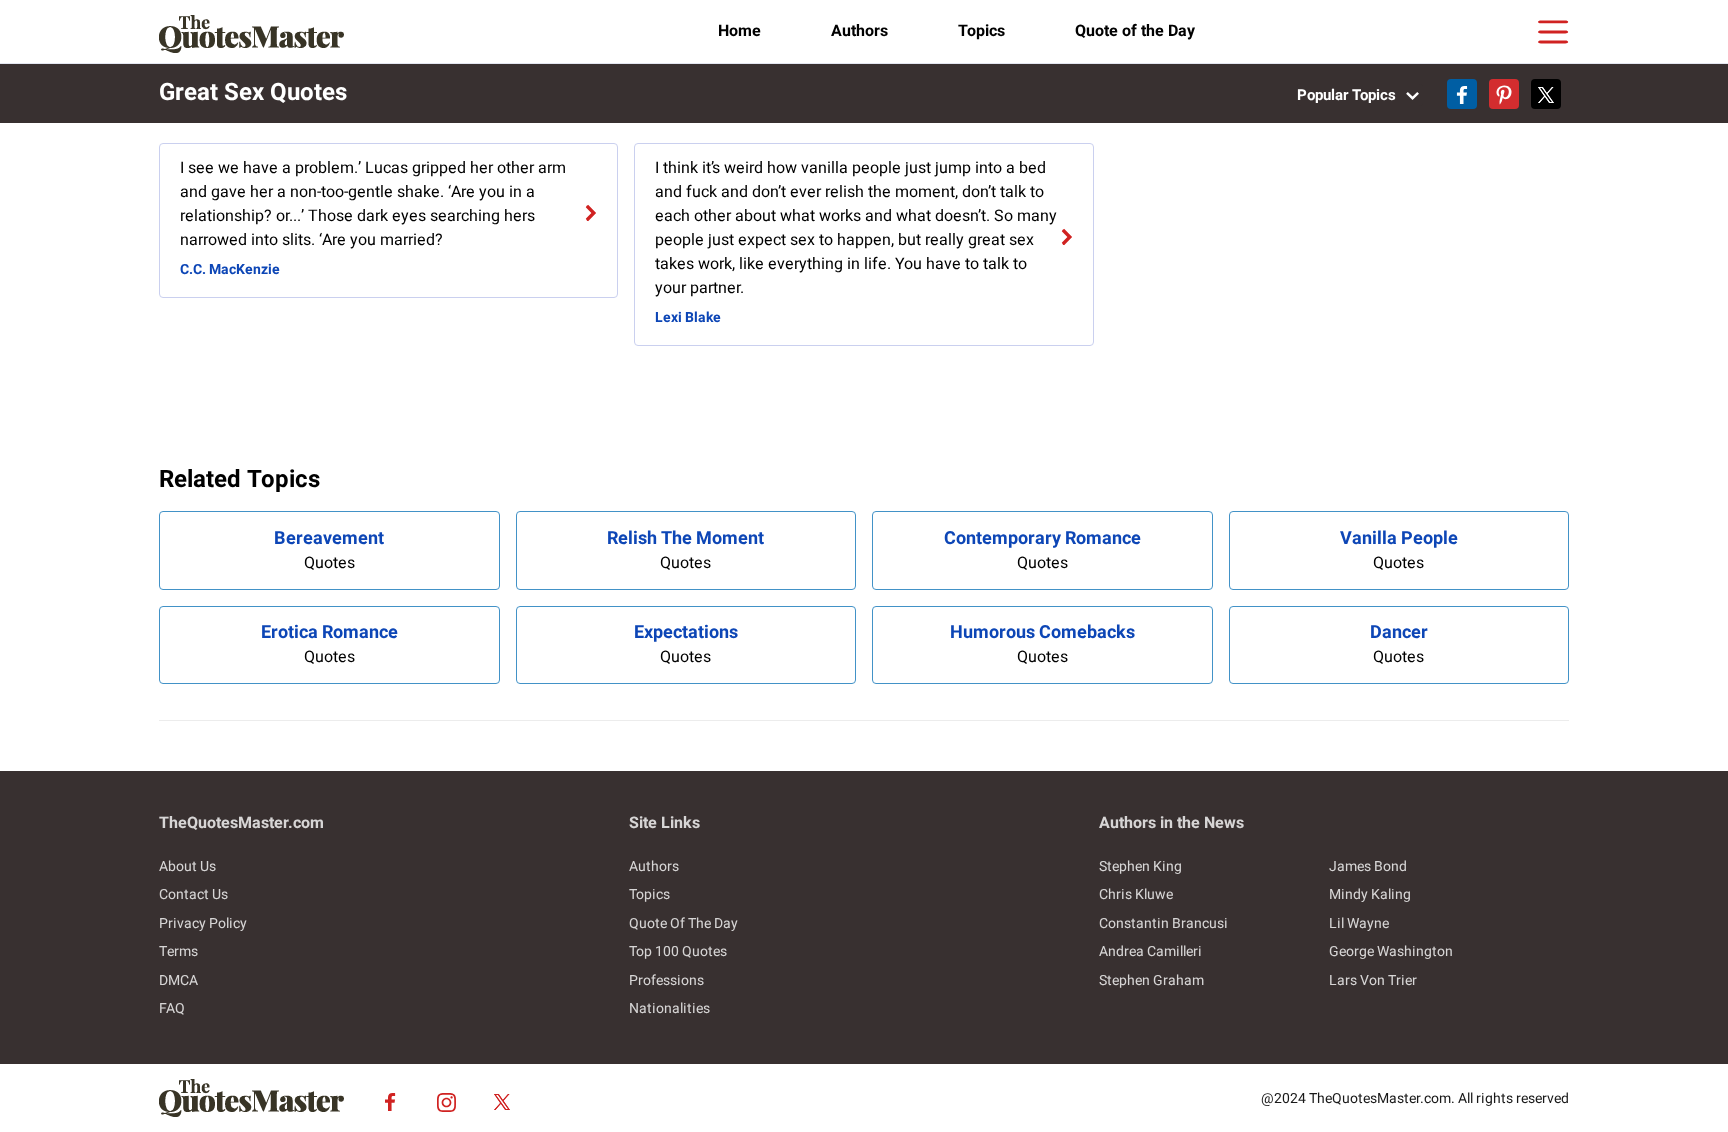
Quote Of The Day (683, 923)
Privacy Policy (203, 923)
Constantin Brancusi (1163, 923)
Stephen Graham (1151, 980)
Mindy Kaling (1370, 894)
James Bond (1368, 866)
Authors (859, 31)
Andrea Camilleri (1150, 951)
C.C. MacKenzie (230, 269)
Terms (178, 951)
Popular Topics (1348, 95)
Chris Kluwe (1136, 894)
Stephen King (1140, 866)
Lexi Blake (688, 317)
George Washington (1391, 951)
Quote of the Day (1135, 31)
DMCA (178, 980)
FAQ (172, 1008)
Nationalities (669, 1008)
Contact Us (193, 894)
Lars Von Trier (1373, 980)
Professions (666, 980)
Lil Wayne (1359, 923)
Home (739, 31)
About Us (187, 866)
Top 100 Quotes (678, 951)
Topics (981, 31)
